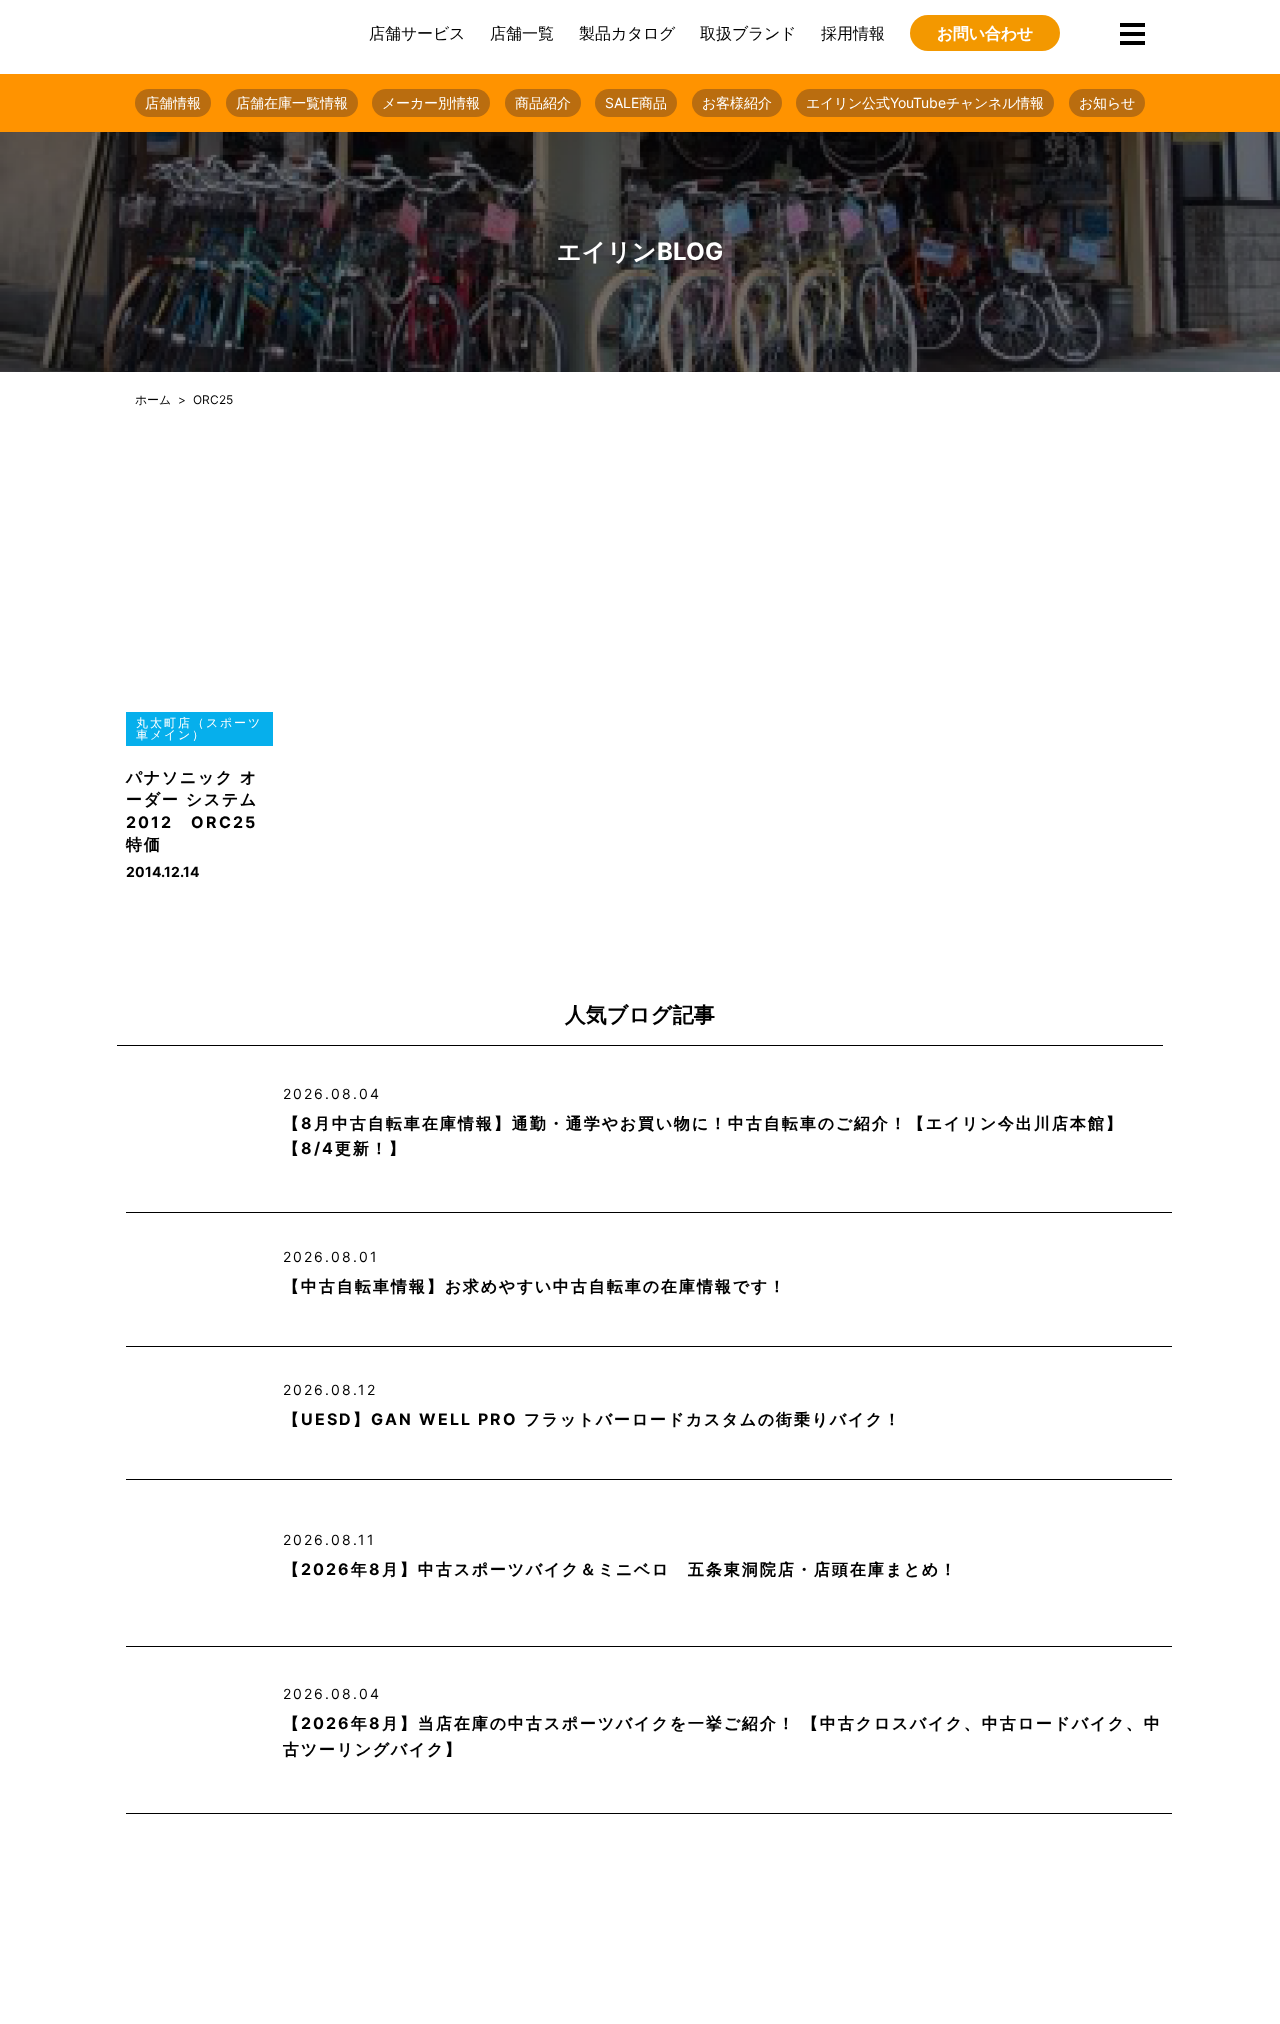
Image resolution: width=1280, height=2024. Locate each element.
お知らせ (1107, 102)
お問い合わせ (985, 33)
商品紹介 (543, 102)
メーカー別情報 (431, 102)
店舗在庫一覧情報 (292, 102)
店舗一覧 (522, 33)
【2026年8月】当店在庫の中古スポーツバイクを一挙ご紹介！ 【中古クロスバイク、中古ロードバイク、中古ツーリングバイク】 (722, 1736)
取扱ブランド (748, 33)
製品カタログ (627, 33)
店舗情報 (173, 102)
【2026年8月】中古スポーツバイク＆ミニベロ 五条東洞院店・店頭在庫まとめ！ (620, 1569)
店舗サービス (417, 33)
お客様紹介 (737, 102)
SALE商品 (636, 102)
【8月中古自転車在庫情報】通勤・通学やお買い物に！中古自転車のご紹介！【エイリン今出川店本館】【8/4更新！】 (703, 1136)
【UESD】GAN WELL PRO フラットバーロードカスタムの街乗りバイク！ (592, 1419)
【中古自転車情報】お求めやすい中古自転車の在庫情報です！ (535, 1286)
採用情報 (853, 33)
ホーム (153, 399)
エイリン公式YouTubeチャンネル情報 (925, 102)
